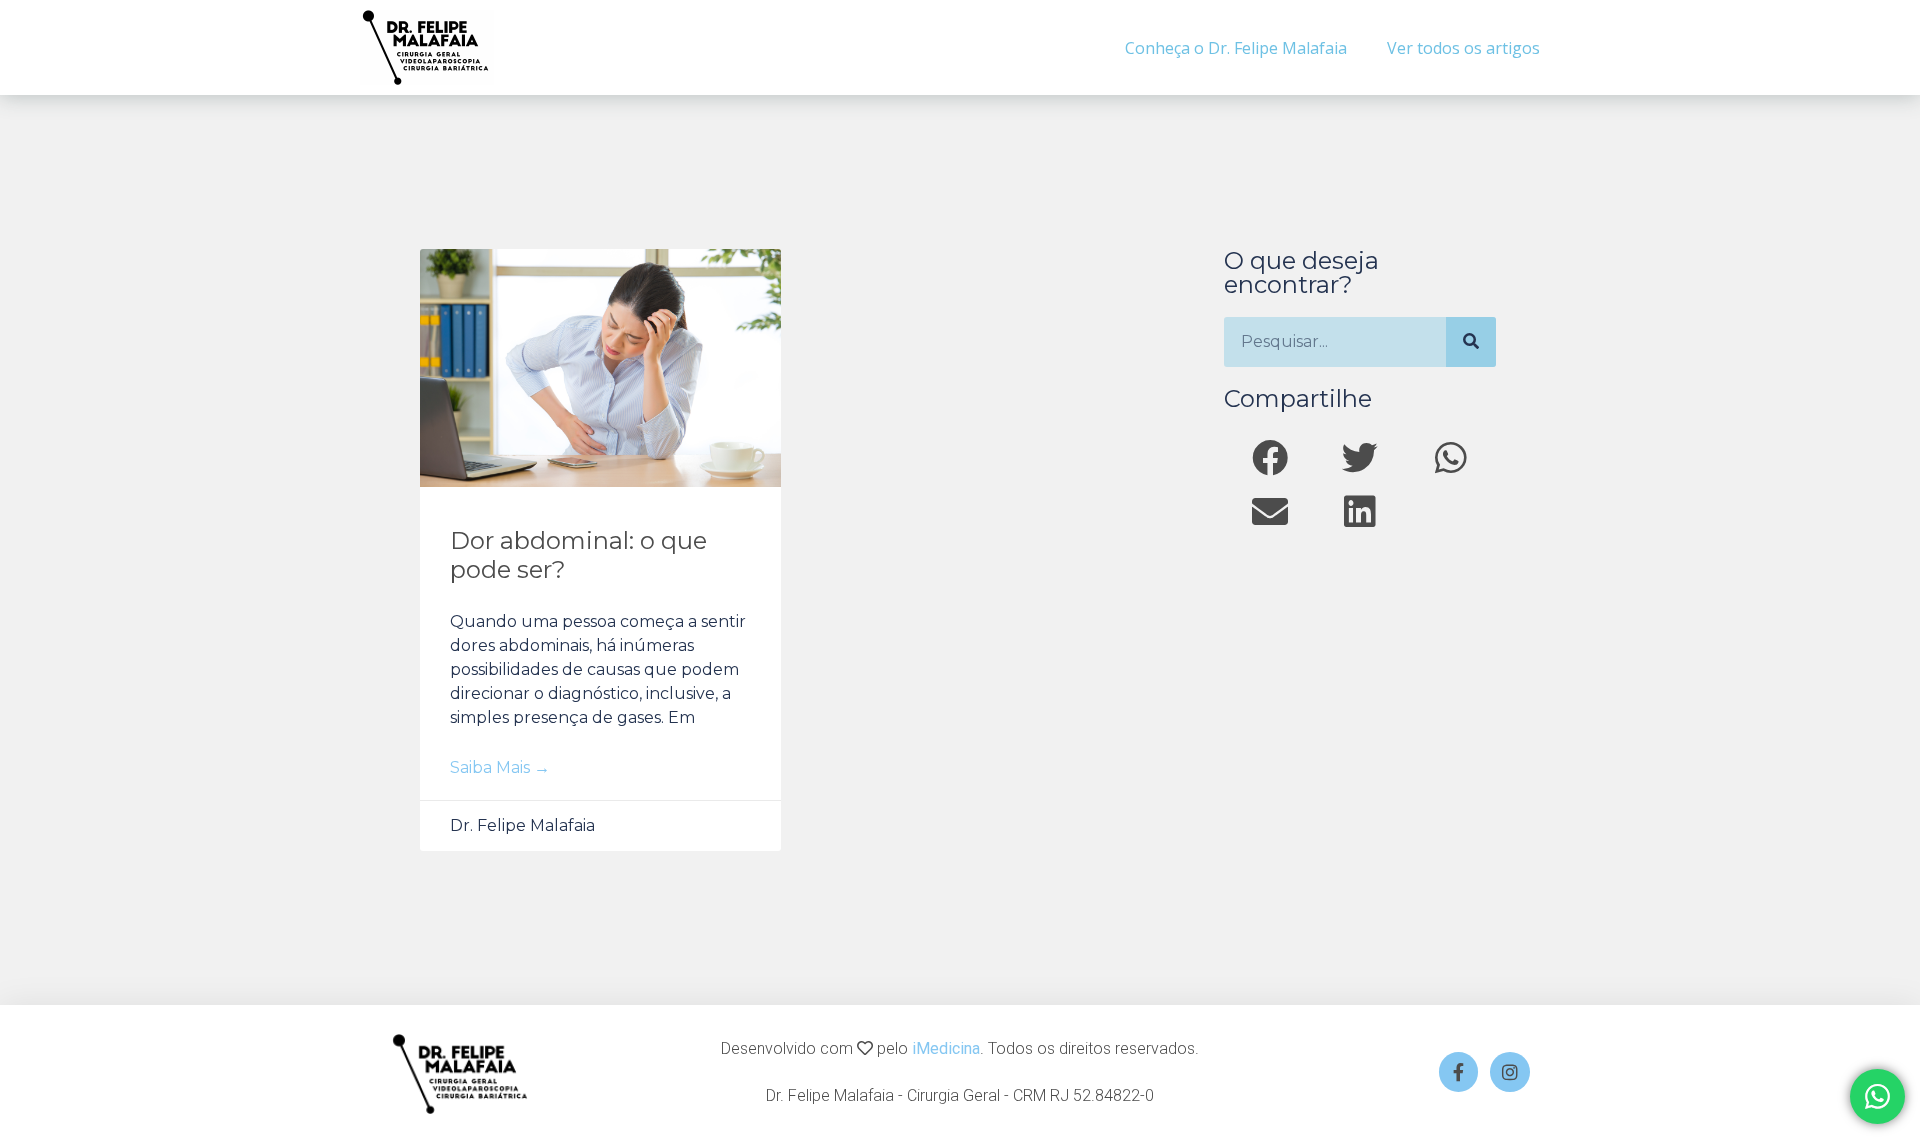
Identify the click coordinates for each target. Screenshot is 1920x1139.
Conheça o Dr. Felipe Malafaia (1236, 48)
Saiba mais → (500, 767)
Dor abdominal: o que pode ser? (578, 555)
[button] (1269, 458)
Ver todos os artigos (1463, 48)
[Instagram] (1510, 1072)
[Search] (1471, 342)
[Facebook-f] (1459, 1072)
